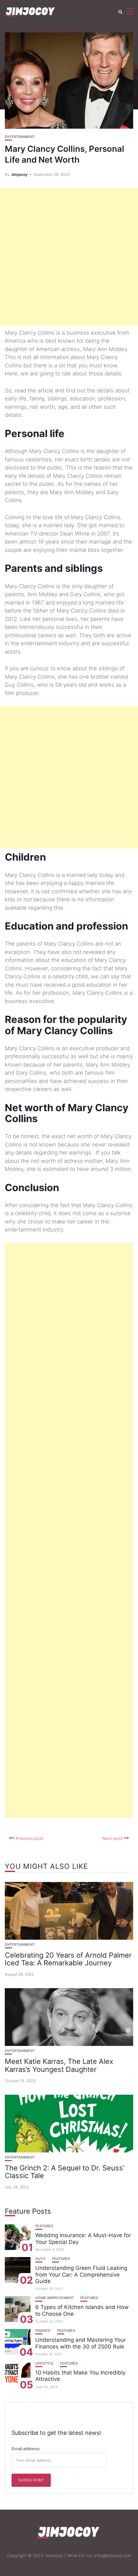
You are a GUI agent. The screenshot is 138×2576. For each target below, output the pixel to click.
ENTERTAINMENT (20, 137)
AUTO (40, 2259)
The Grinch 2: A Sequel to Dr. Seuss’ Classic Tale (65, 2172)
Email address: (26, 2449)
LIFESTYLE (44, 2363)
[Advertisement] (69, 257)
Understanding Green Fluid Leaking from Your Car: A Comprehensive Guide (81, 2275)
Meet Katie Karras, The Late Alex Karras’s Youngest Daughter (59, 2065)
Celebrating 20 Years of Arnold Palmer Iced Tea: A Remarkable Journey (68, 1959)
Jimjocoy (19, 174)
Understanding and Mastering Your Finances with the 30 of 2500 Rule (81, 2343)
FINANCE (43, 2331)
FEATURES (44, 2226)
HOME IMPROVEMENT (55, 2298)
